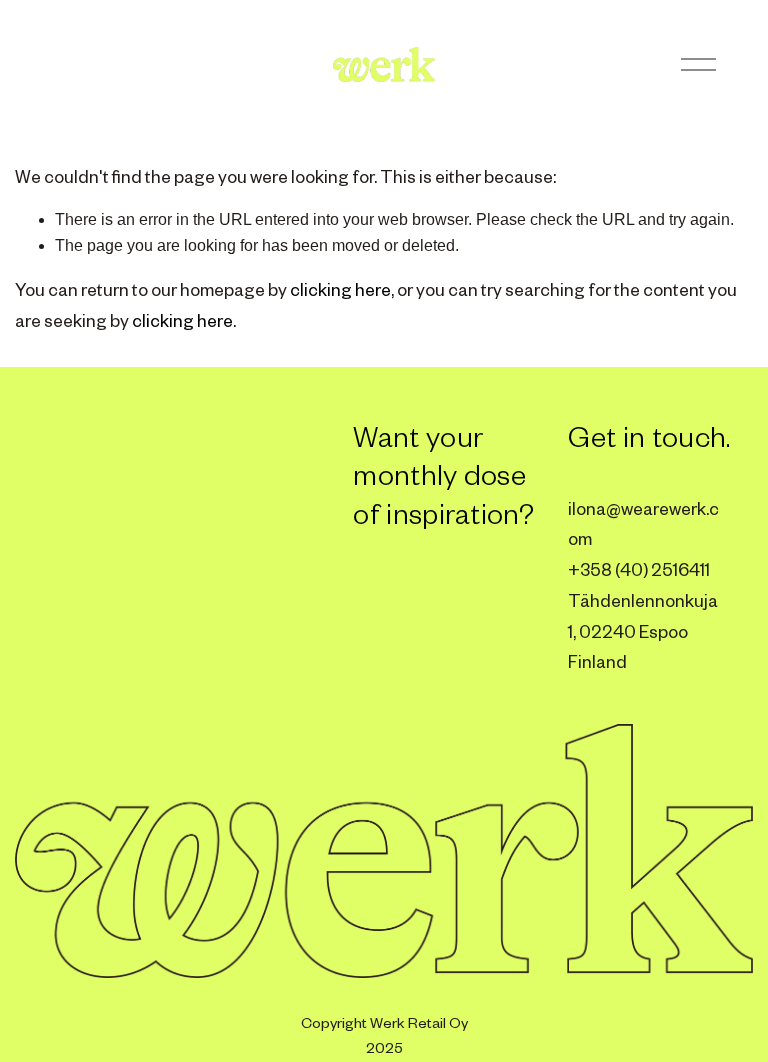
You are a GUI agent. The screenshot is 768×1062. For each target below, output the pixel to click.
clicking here (340, 289)
